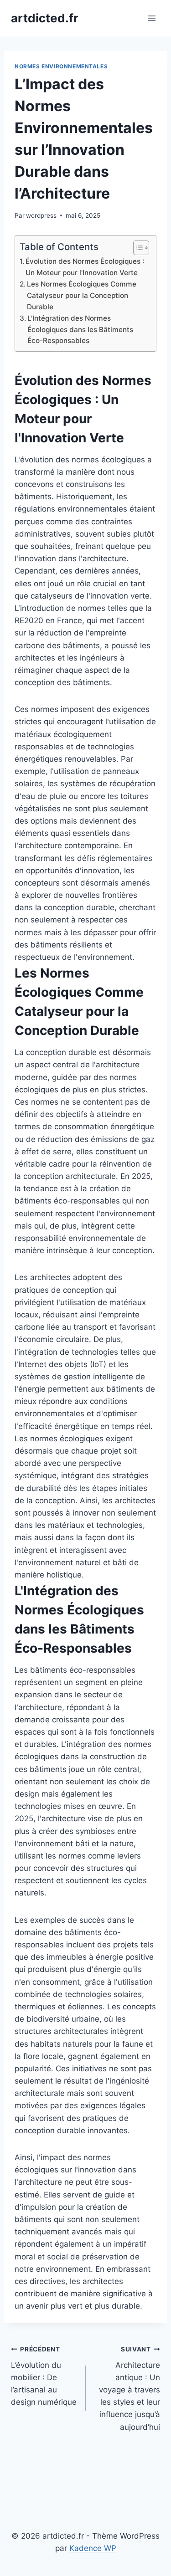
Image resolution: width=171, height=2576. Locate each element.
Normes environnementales (61, 66)
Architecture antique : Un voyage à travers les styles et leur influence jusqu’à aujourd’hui (130, 2389)
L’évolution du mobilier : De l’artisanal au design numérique (44, 2376)
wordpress (41, 215)
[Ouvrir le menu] (152, 18)
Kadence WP (93, 2548)
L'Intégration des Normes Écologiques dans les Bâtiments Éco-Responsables (80, 329)
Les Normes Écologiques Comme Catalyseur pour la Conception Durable (82, 295)
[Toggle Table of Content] (137, 248)
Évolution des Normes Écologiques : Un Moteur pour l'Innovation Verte (85, 267)
